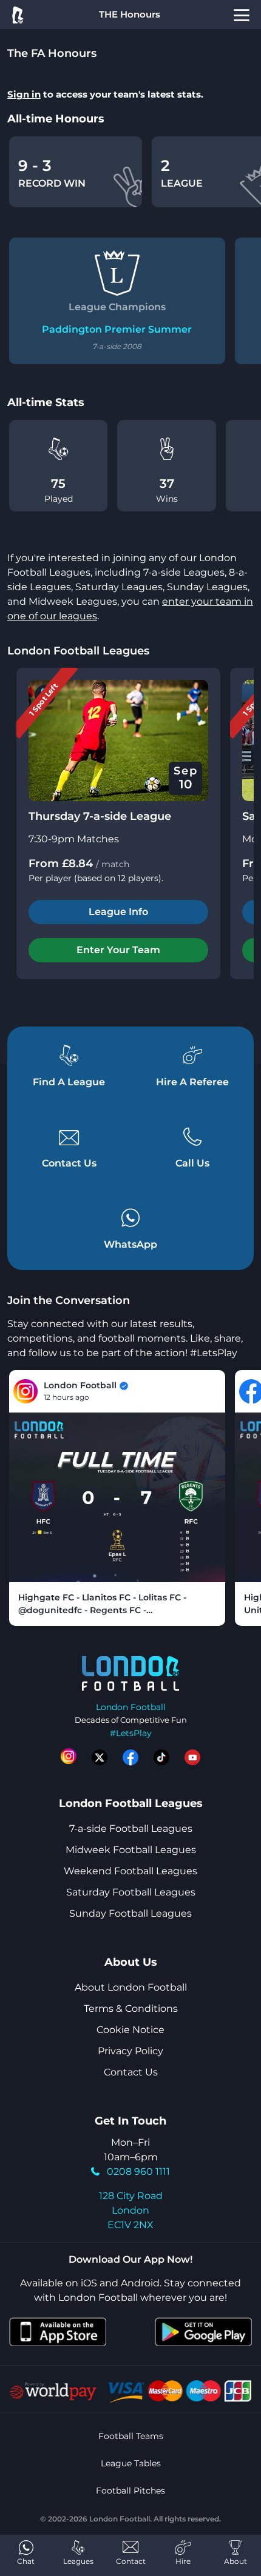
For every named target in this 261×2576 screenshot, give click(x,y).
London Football (131, 1707)
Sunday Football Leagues (130, 1913)
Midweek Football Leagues (131, 1850)
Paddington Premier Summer (117, 329)
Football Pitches (130, 2491)
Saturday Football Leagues (131, 1892)
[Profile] (242, 15)
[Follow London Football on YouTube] (192, 1757)
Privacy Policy (130, 2051)
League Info (118, 912)
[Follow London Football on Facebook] (130, 1757)
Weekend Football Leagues (130, 1871)
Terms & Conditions (131, 2009)
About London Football (131, 1987)
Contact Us (131, 2072)
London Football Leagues (78, 651)
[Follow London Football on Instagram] (69, 1757)
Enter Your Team (118, 950)
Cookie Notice (130, 2030)
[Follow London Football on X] (100, 1757)
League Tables (131, 2463)
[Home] (17, 15)
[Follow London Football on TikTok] (161, 1757)
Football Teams (131, 2436)
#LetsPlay (131, 1733)
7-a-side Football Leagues (131, 1829)
